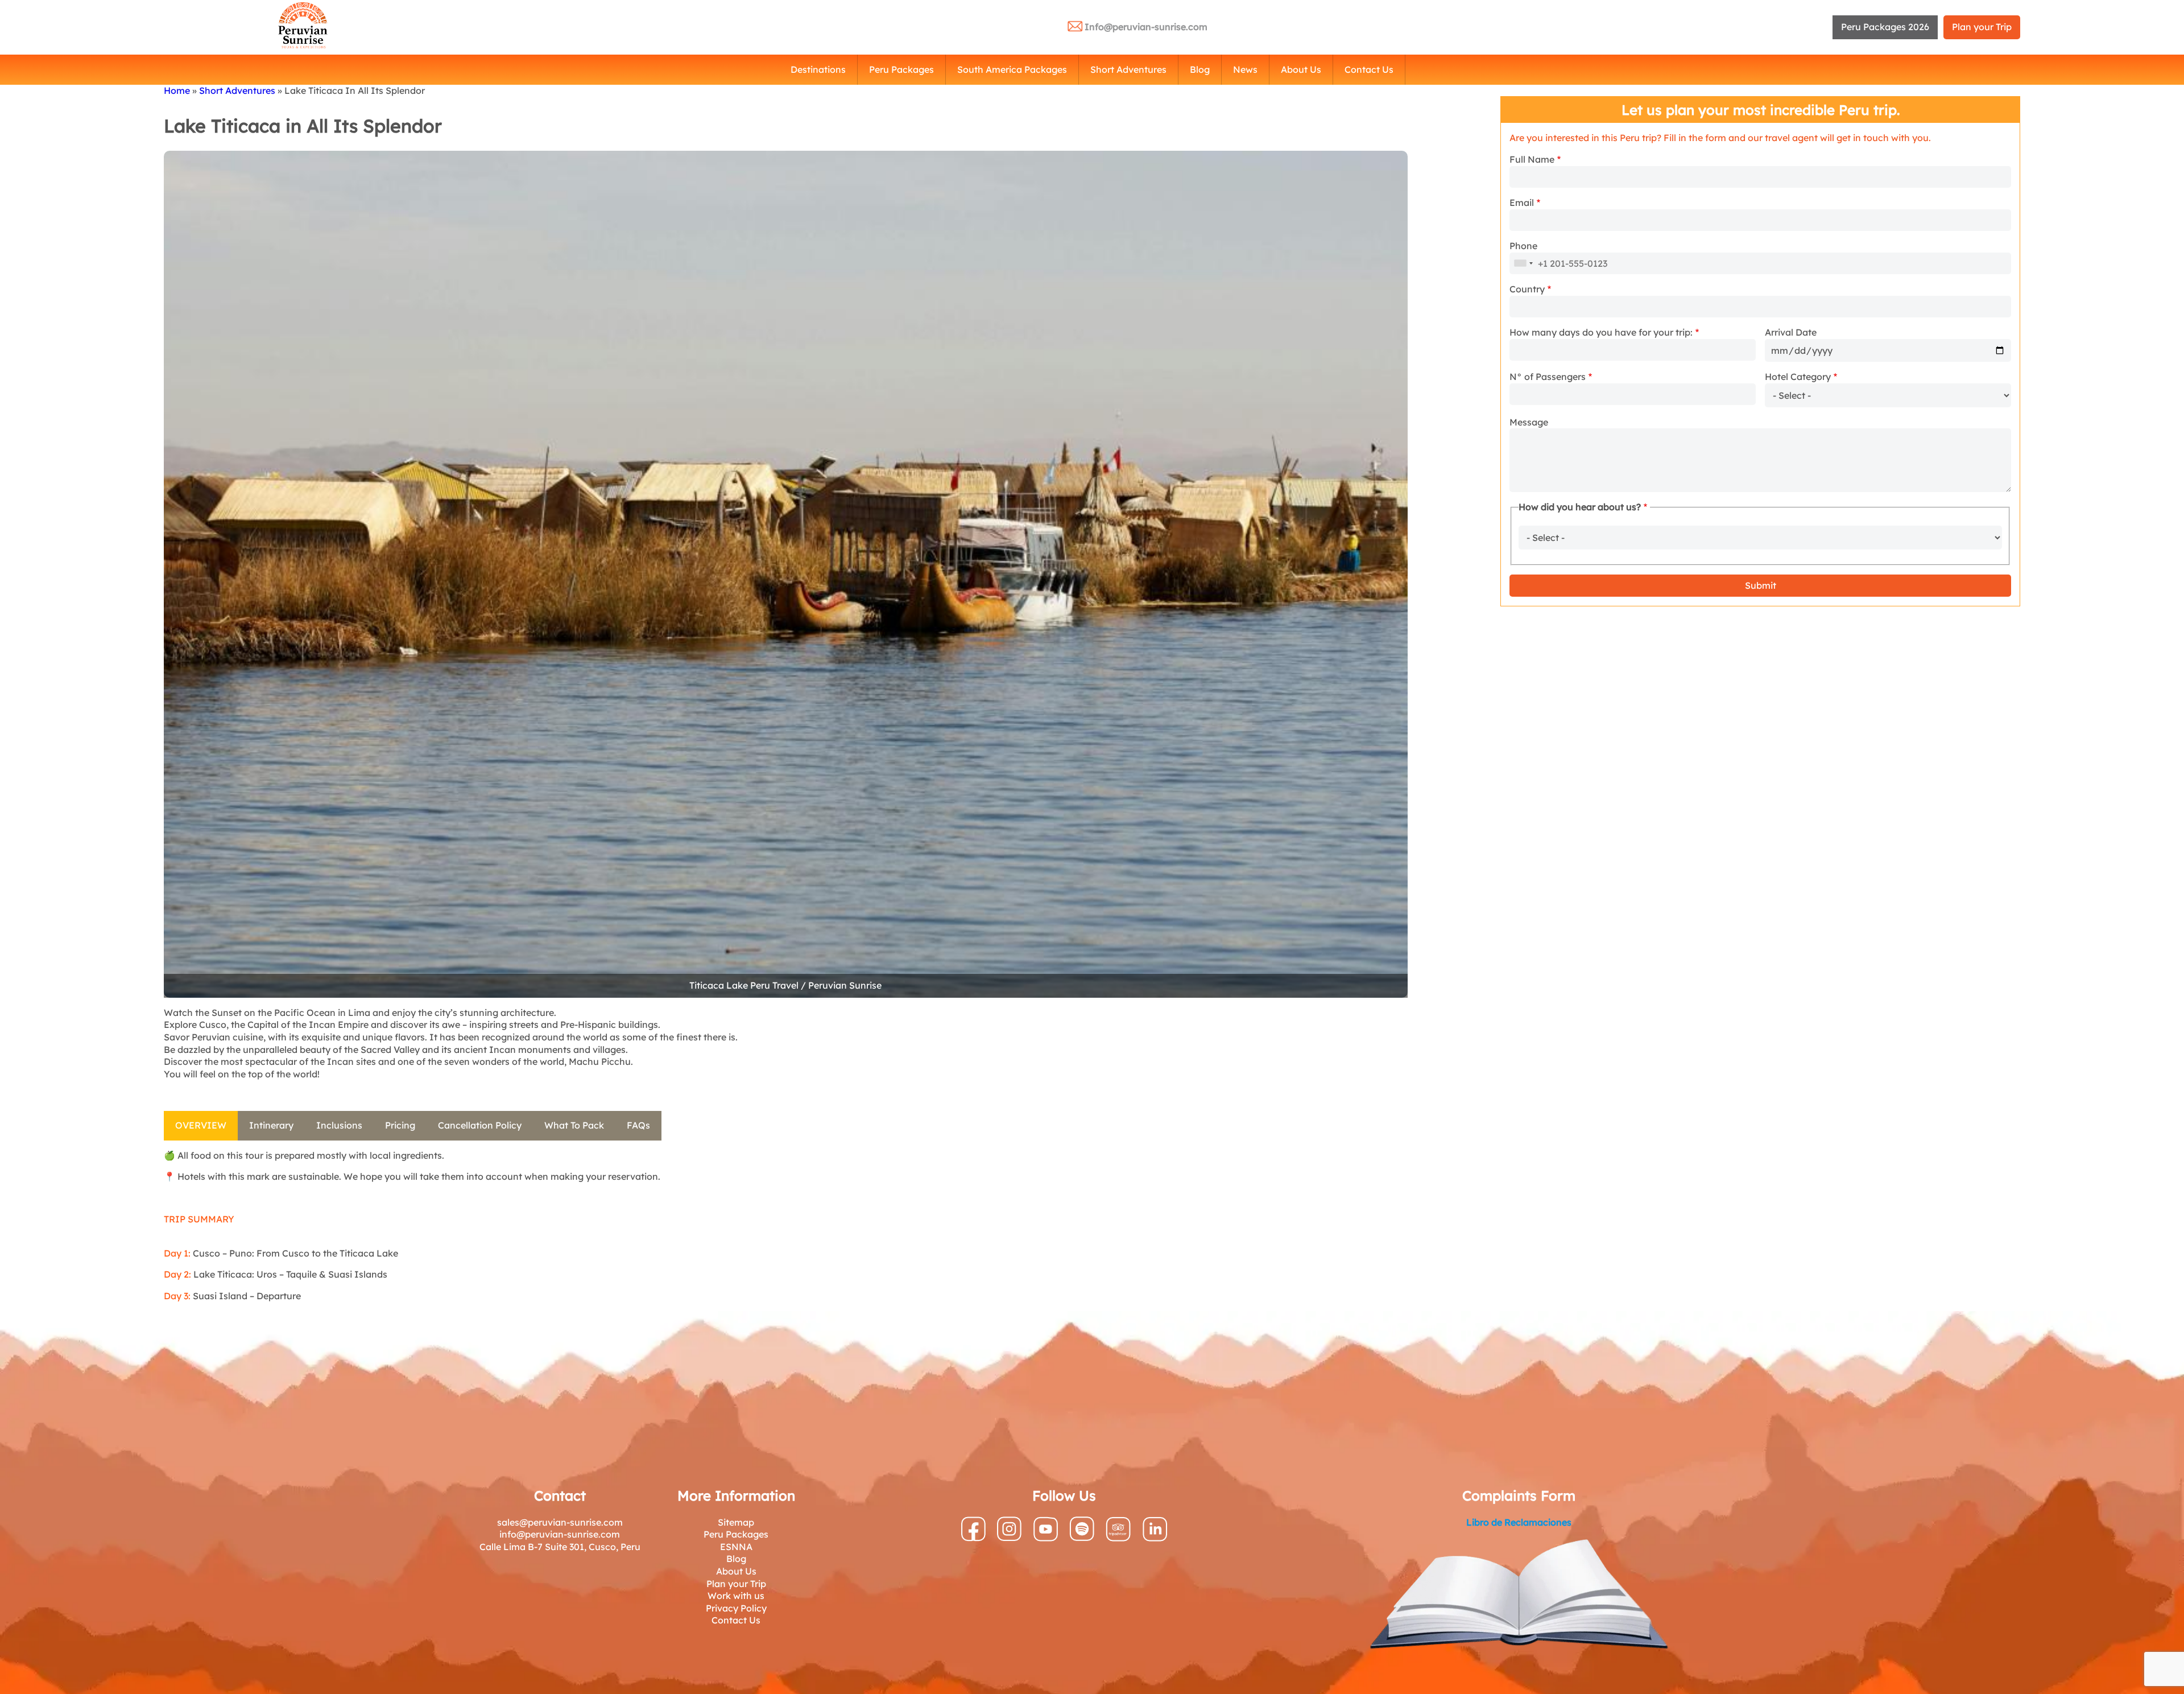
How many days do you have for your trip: (1601, 332)
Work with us (736, 1596)
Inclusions (339, 1125)
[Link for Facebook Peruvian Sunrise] (973, 1538)
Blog (1200, 69)
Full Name (1532, 159)
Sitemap (736, 1522)
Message (1529, 422)
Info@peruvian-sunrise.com (1146, 27)
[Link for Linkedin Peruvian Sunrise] (1155, 1538)
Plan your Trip (1982, 27)
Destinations (818, 69)
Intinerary (271, 1125)
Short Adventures (1128, 69)
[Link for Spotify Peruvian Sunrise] (1082, 1538)
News (1245, 69)
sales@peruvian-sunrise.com (560, 1522)
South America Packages (1012, 69)
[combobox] (1523, 263)
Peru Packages (901, 69)
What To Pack (574, 1125)
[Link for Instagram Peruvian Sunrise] (1009, 1538)
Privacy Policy (736, 1608)
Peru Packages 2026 (1885, 27)
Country (1527, 289)
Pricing (400, 1125)
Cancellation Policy (480, 1125)
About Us (1301, 69)
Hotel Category (1798, 377)
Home (177, 90)
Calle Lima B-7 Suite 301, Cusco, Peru (560, 1547)
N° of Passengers (1548, 377)
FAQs (638, 1125)
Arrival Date (1791, 332)
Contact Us (1369, 69)
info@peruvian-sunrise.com (560, 1534)
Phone (1523, 246)
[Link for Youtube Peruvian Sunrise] (1046, 1538)
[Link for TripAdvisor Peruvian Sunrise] (1118, 1538)
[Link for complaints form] (1519, 1596)
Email (1522, 203)
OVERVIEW (201, 1125)
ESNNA (736, 1547)
